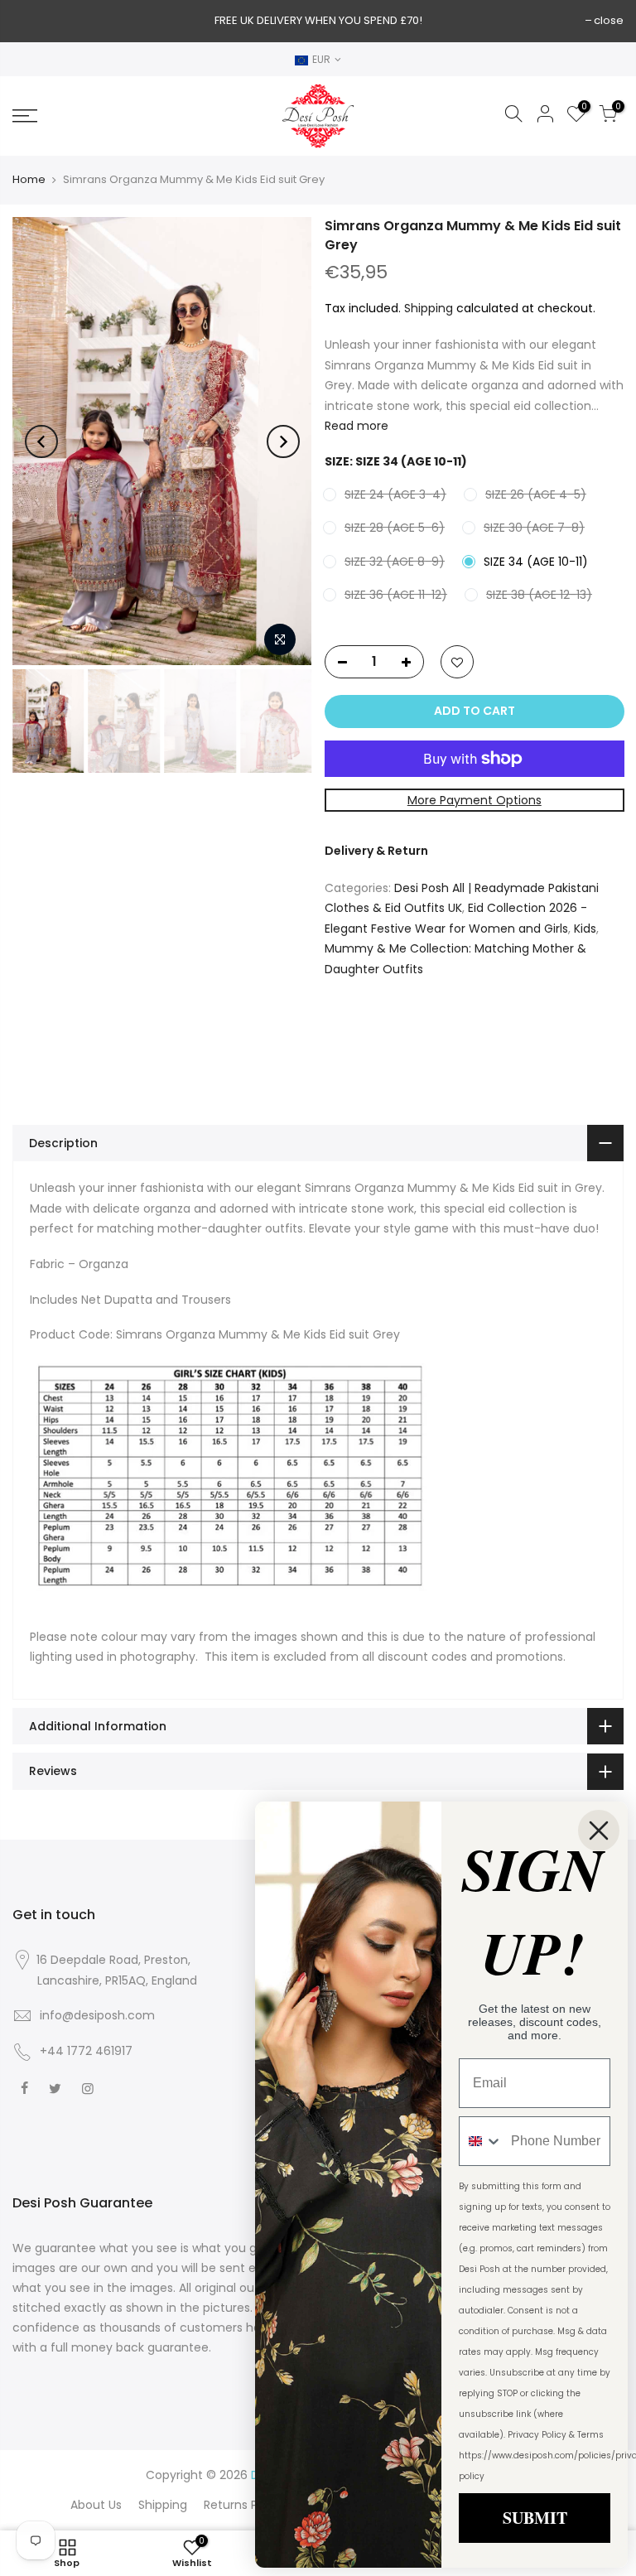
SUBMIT (535, 2518)
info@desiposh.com (97, 2015)
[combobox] (481, 2141)
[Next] (283, 441)
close (609, 20)
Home (29, 180)
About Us (96, 2505)
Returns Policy (244, 2505)
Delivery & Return (376, 851)
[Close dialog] (599, 1831)
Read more (357, 426)
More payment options (474, 799)
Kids (585, 928)
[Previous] (41, 441)
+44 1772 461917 (86, 2051)
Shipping (429, 307)
